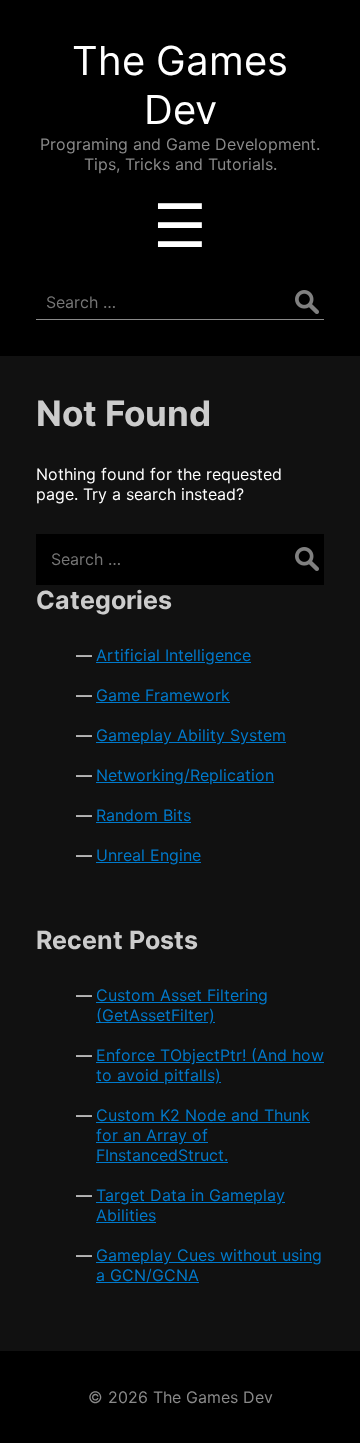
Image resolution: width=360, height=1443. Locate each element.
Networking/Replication (185, 775)
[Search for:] (180, 559)
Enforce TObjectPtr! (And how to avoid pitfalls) (210, 1065)
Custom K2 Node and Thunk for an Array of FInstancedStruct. (203, 1135)
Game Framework (163, 695)
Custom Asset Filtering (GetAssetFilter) (182, 1005)
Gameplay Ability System (191, 735)
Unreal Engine (148, 855)
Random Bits (143, 815)
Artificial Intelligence (173, 655)
